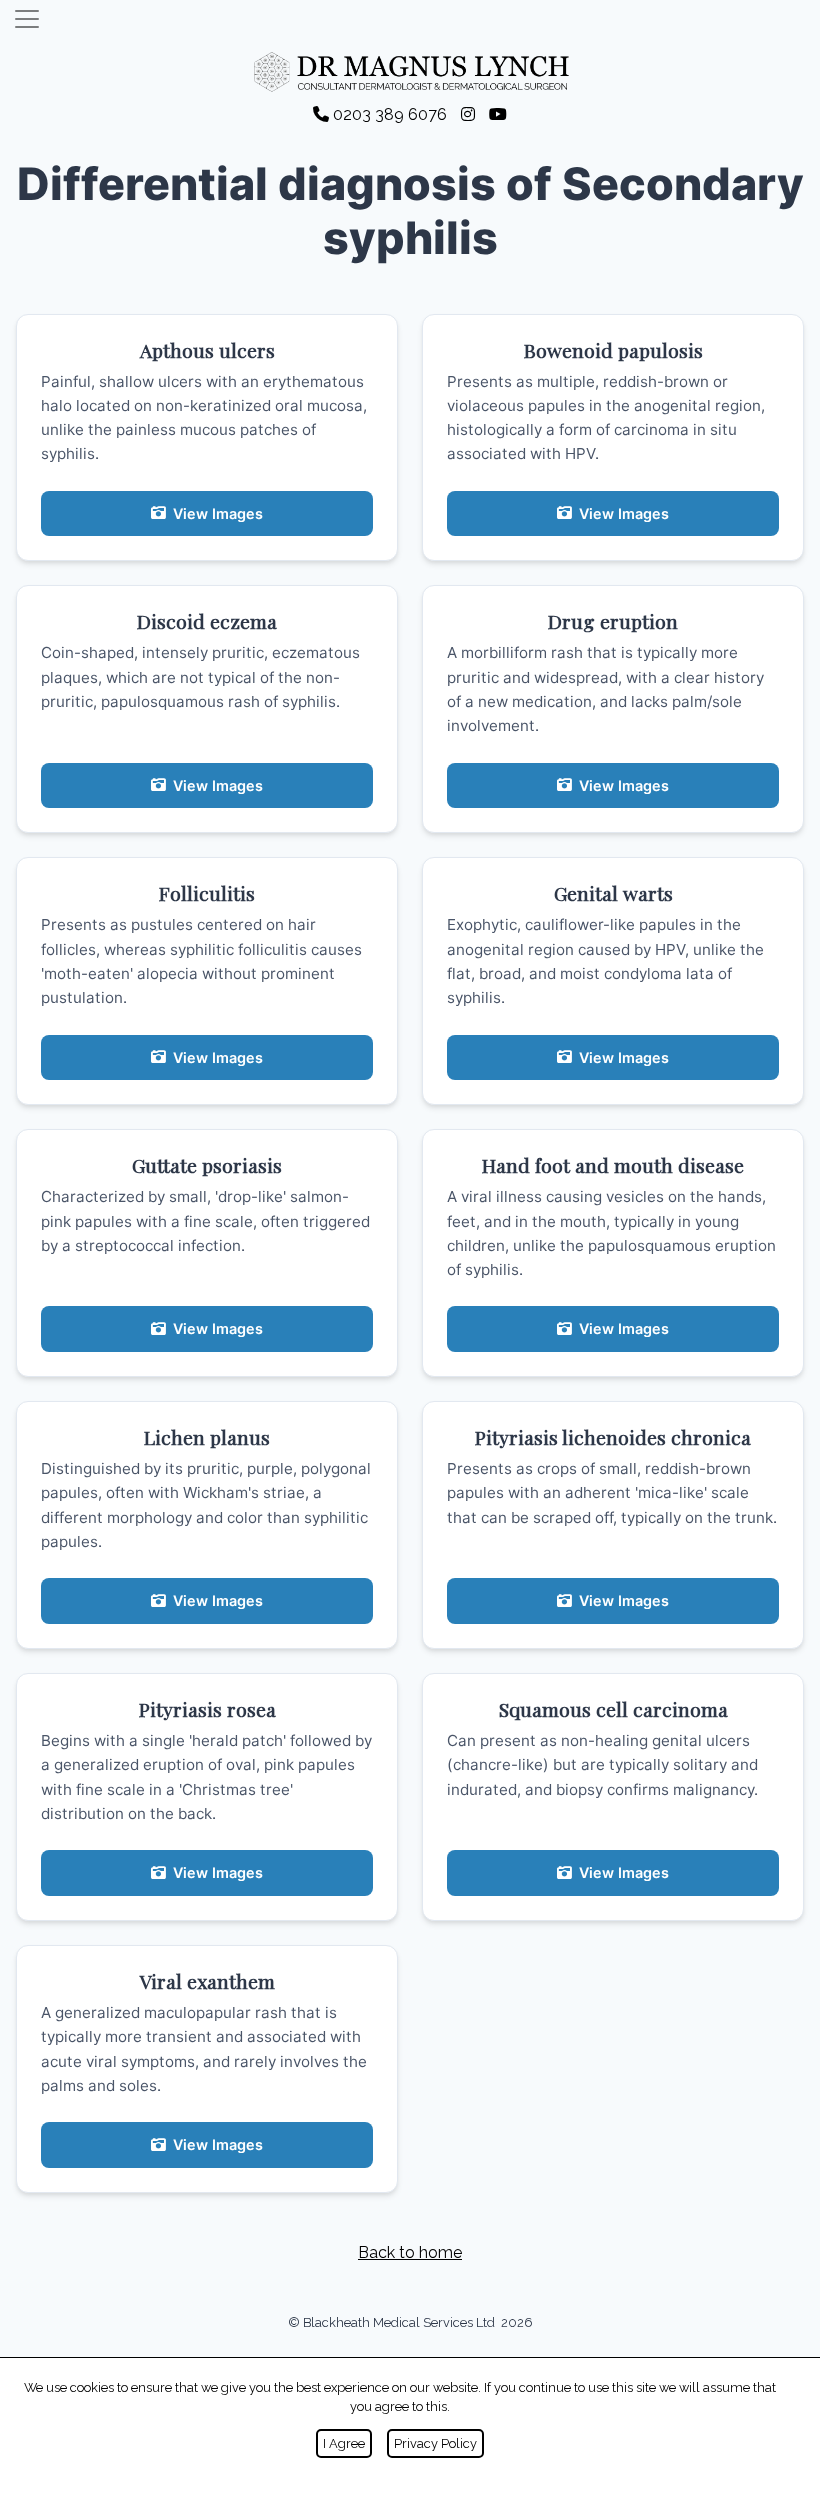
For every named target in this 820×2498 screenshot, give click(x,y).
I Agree (344, 2443)
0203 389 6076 (390, 114)
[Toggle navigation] (27, 19)
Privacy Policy (435, 2443)
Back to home (410, 2252)
